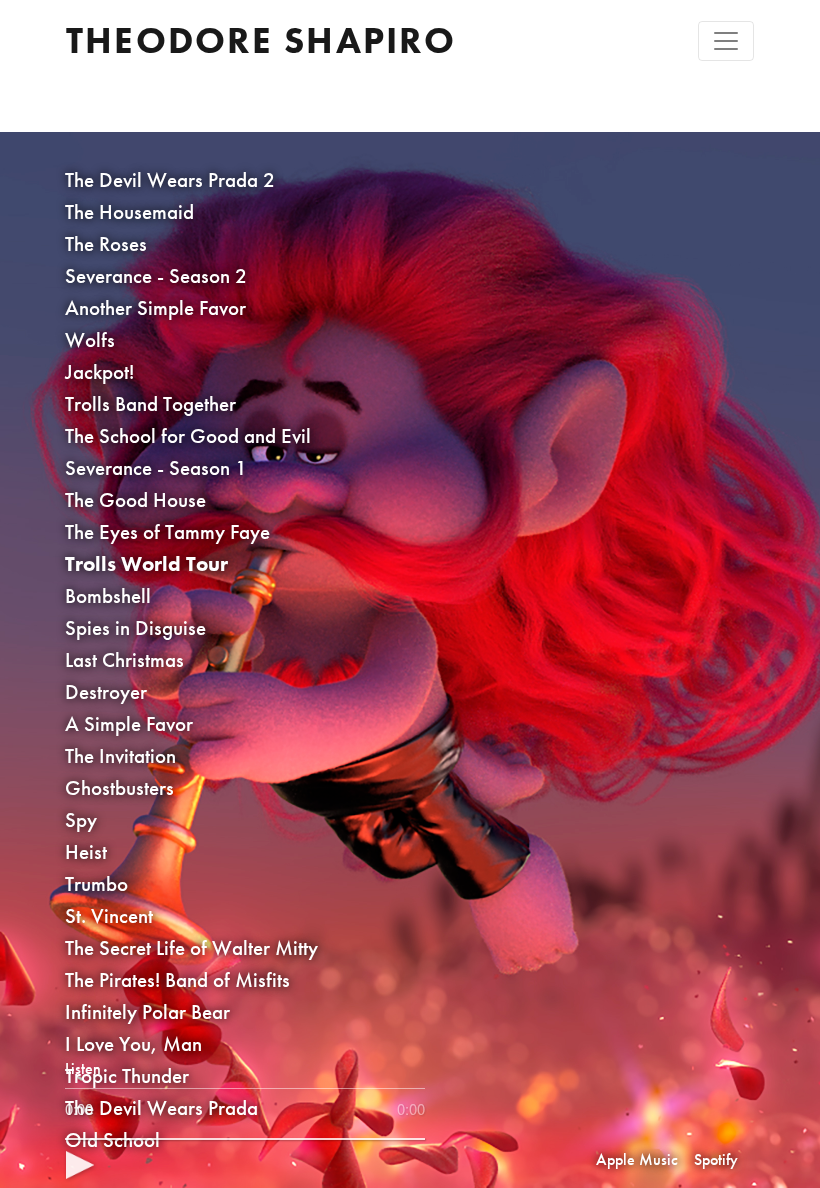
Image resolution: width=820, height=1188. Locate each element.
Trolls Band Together (150, 403)
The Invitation (120, 755)
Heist (86, 851)
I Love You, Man (133, 1043)
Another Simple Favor (155, 307)
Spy (81, 819)
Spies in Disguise (135, 627)
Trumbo (96, 883)
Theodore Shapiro (261, 40)
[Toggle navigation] (726, 41)
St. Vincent (109, 915)
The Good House (135, 499)
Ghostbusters (119, 787)
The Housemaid (129, 211)
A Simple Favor (129, 723)
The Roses (106, 243)
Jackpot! (99, 371)
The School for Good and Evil (188, 435)
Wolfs (90, 339)
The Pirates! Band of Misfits (177, 979)
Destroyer (106, 691)
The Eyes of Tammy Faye (167, 531)
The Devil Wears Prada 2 (170, 179)
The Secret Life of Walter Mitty (191, 947)
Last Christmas (124, 659)
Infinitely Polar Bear (147, 1011)
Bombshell (108, 595)
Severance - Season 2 (156, 275)
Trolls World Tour (146, 563)
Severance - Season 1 (156, 467)
